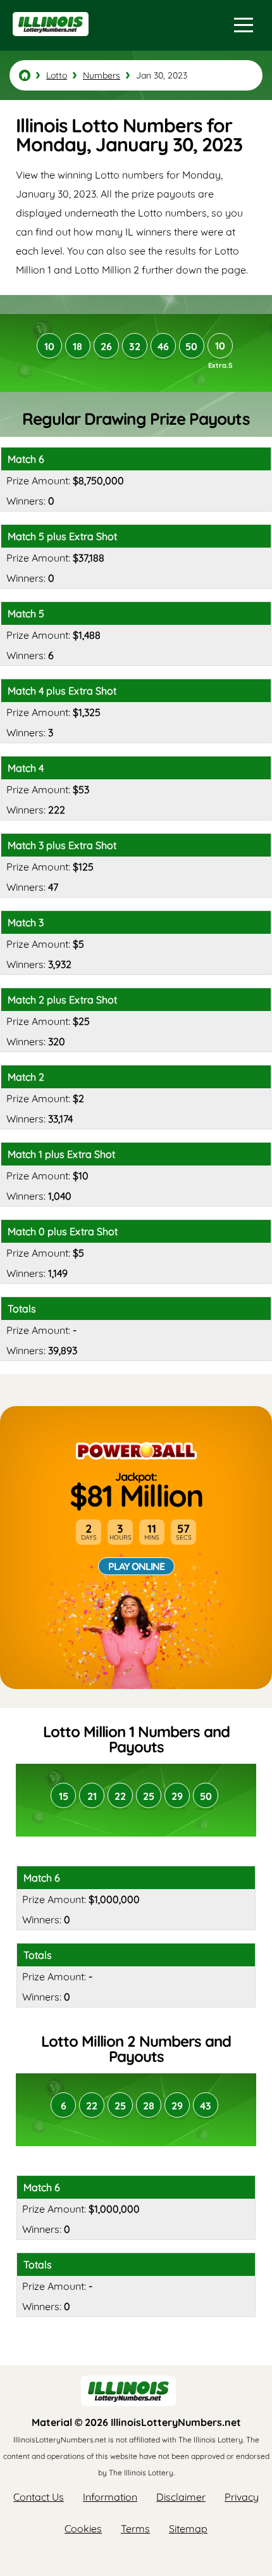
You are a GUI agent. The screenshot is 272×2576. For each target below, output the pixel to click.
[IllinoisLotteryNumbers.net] (49, 42)
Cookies (83, 2529)
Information (110, 2497)
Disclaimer (181, 2497)
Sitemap (188, 2529)
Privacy (242, 2497)
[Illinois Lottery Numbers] (25, 75)
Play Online (136, 1566)
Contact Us (39, 2497)
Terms (135, 2529)
